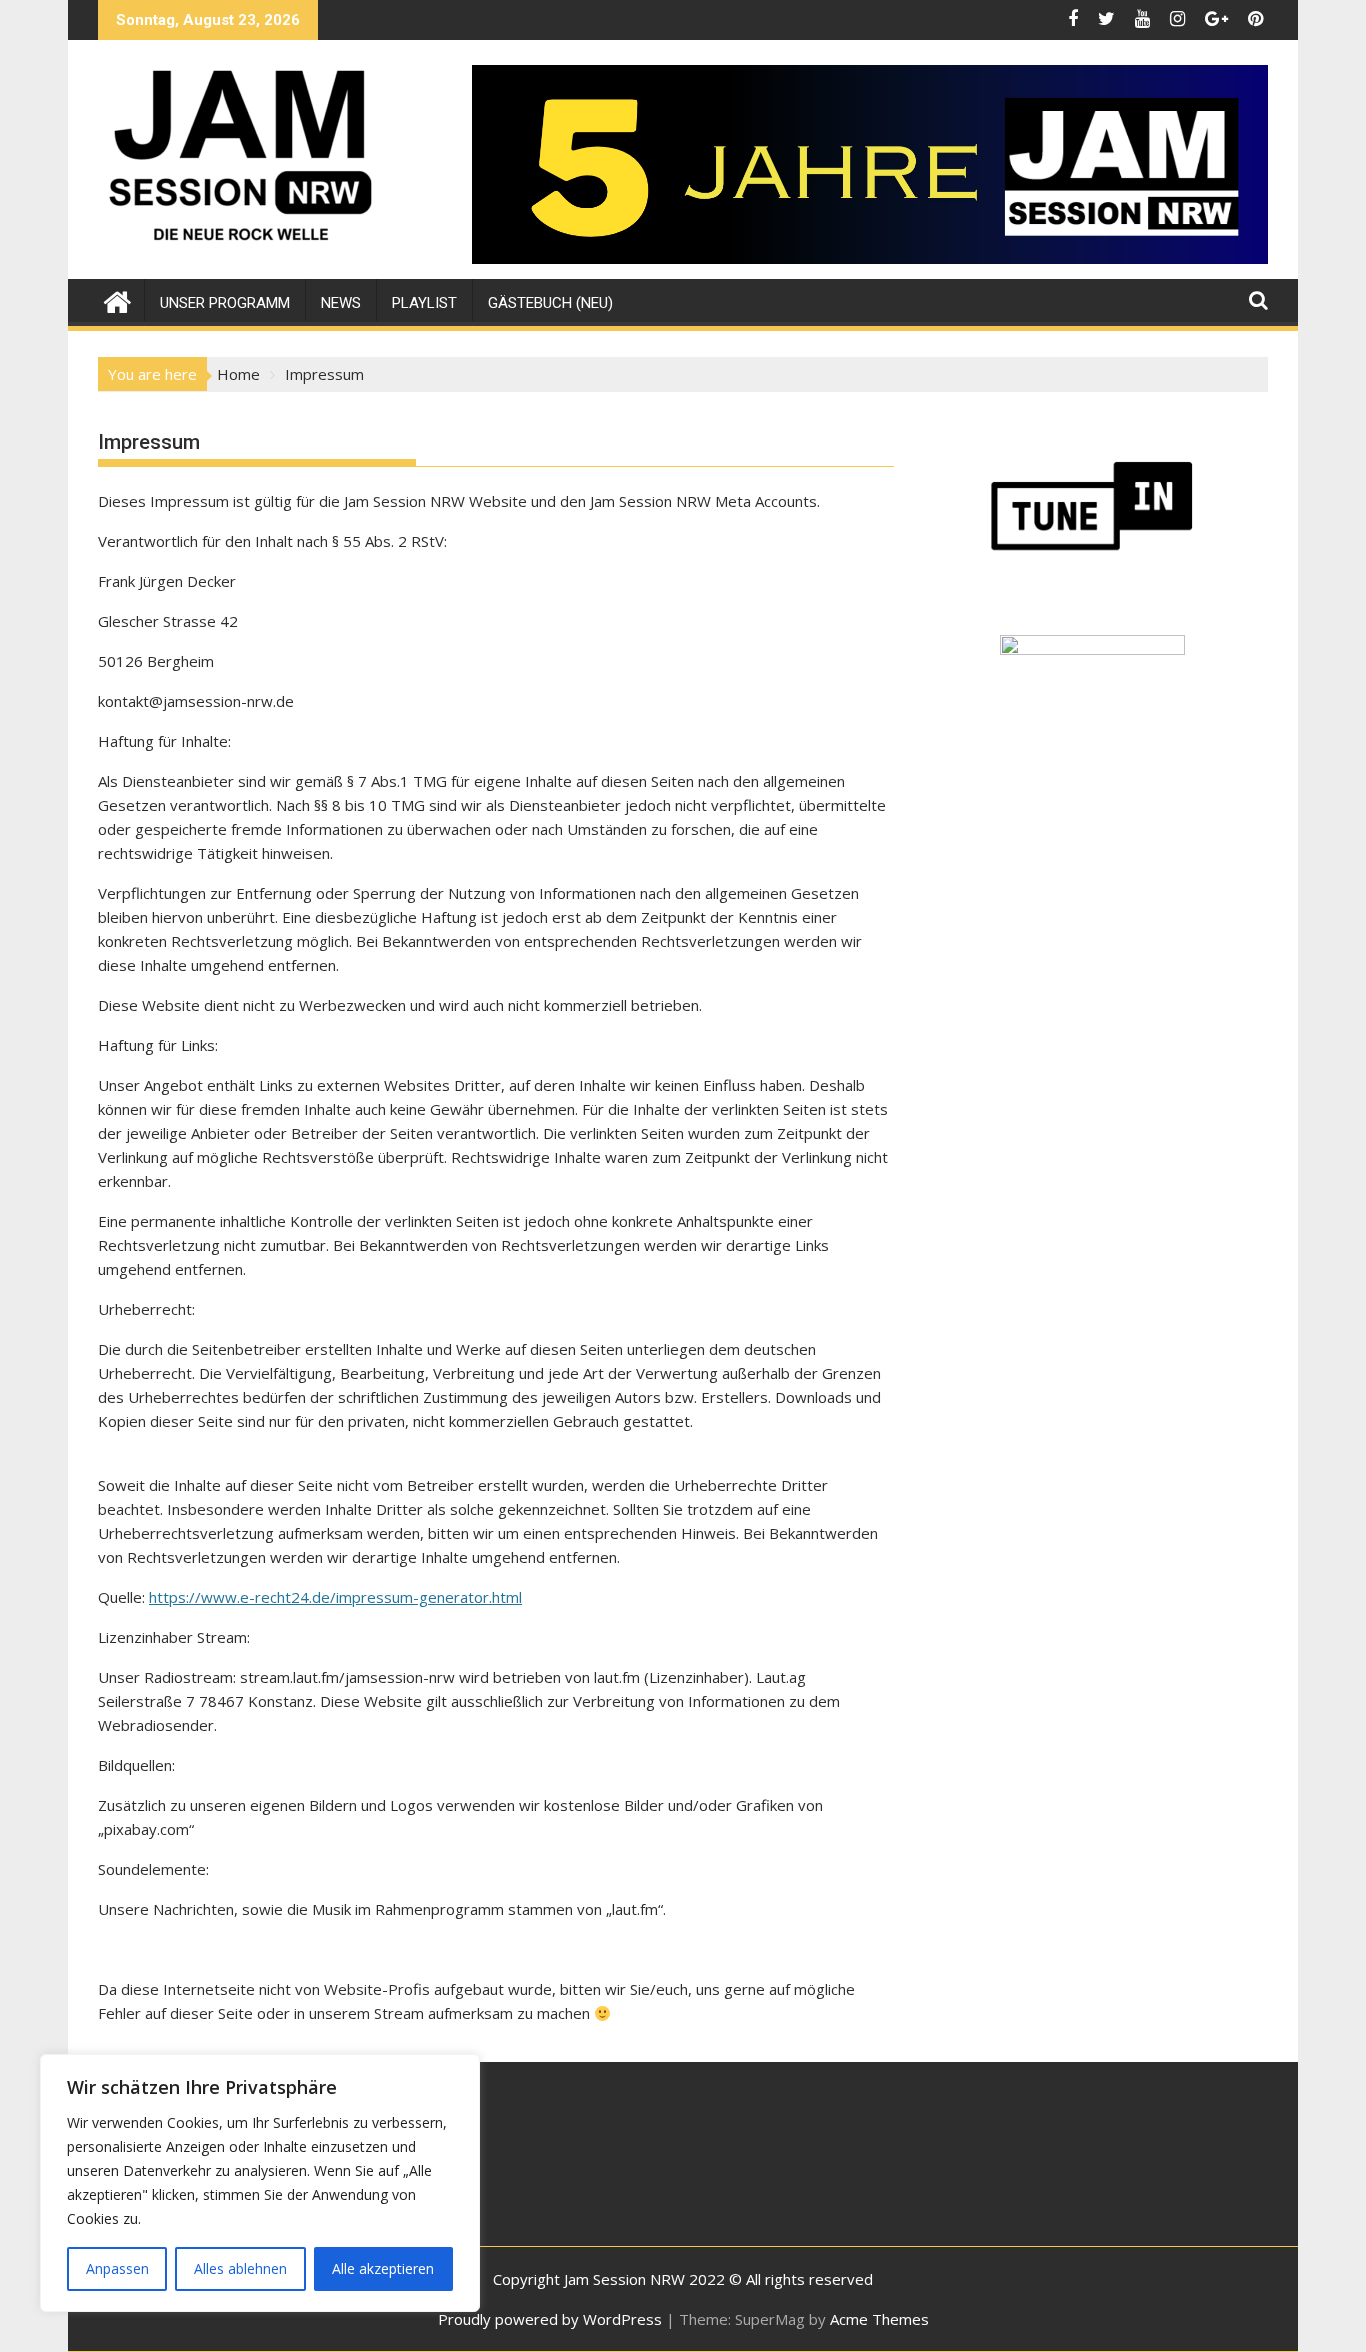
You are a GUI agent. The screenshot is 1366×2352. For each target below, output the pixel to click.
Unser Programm (225, 303)
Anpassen (117, 2268)
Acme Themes (879, 2319)
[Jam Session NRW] (117, 299)
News (341, 303)
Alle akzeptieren (383, 2268)
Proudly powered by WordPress (550, 2319)
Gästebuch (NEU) (550, 303)
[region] (260, 2183)
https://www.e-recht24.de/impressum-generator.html (335, 1597)
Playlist (424, 303)
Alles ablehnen (240, 2268)
